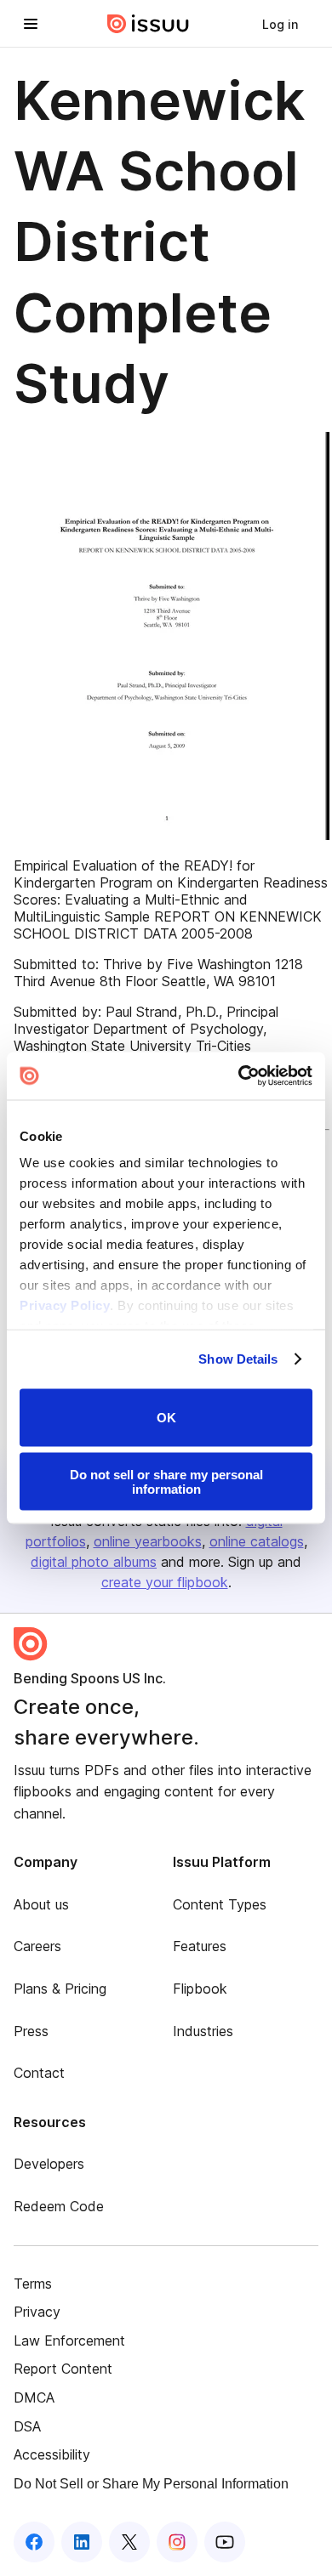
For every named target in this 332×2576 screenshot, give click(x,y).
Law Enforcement (69, 2341)
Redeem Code (59, 2206)
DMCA (34, 2397)
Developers (49, 2164)
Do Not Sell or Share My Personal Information (151, 2484)
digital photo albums (94, 1562)
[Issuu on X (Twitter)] (129, 2542)
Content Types (220, 1904)
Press (31, 2031)
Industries (203, 2031)
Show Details (238, 1359)
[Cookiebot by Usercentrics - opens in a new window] (239, 1076)
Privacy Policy (65, 1305)
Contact (39, 2073)
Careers (37, 1946)
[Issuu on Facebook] (34, 2542)
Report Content (63, 2369)
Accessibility (52, 2454)
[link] (280, 24)
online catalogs (257, 1541)
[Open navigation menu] (31, 24)
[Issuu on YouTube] (225, 2542)
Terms (33, 2284)
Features (200, 1946)
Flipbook (200, 1989)
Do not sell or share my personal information (166, 1482)
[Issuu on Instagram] (177, 2542)
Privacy (37, 2312)
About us (41, 1904)
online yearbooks (148, 1541)
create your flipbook (165, 1582)
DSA (27, 2426)
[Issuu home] (148, 24)
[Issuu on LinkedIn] (82, 2542)
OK (166, 1418)
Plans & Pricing (60, 1989)
